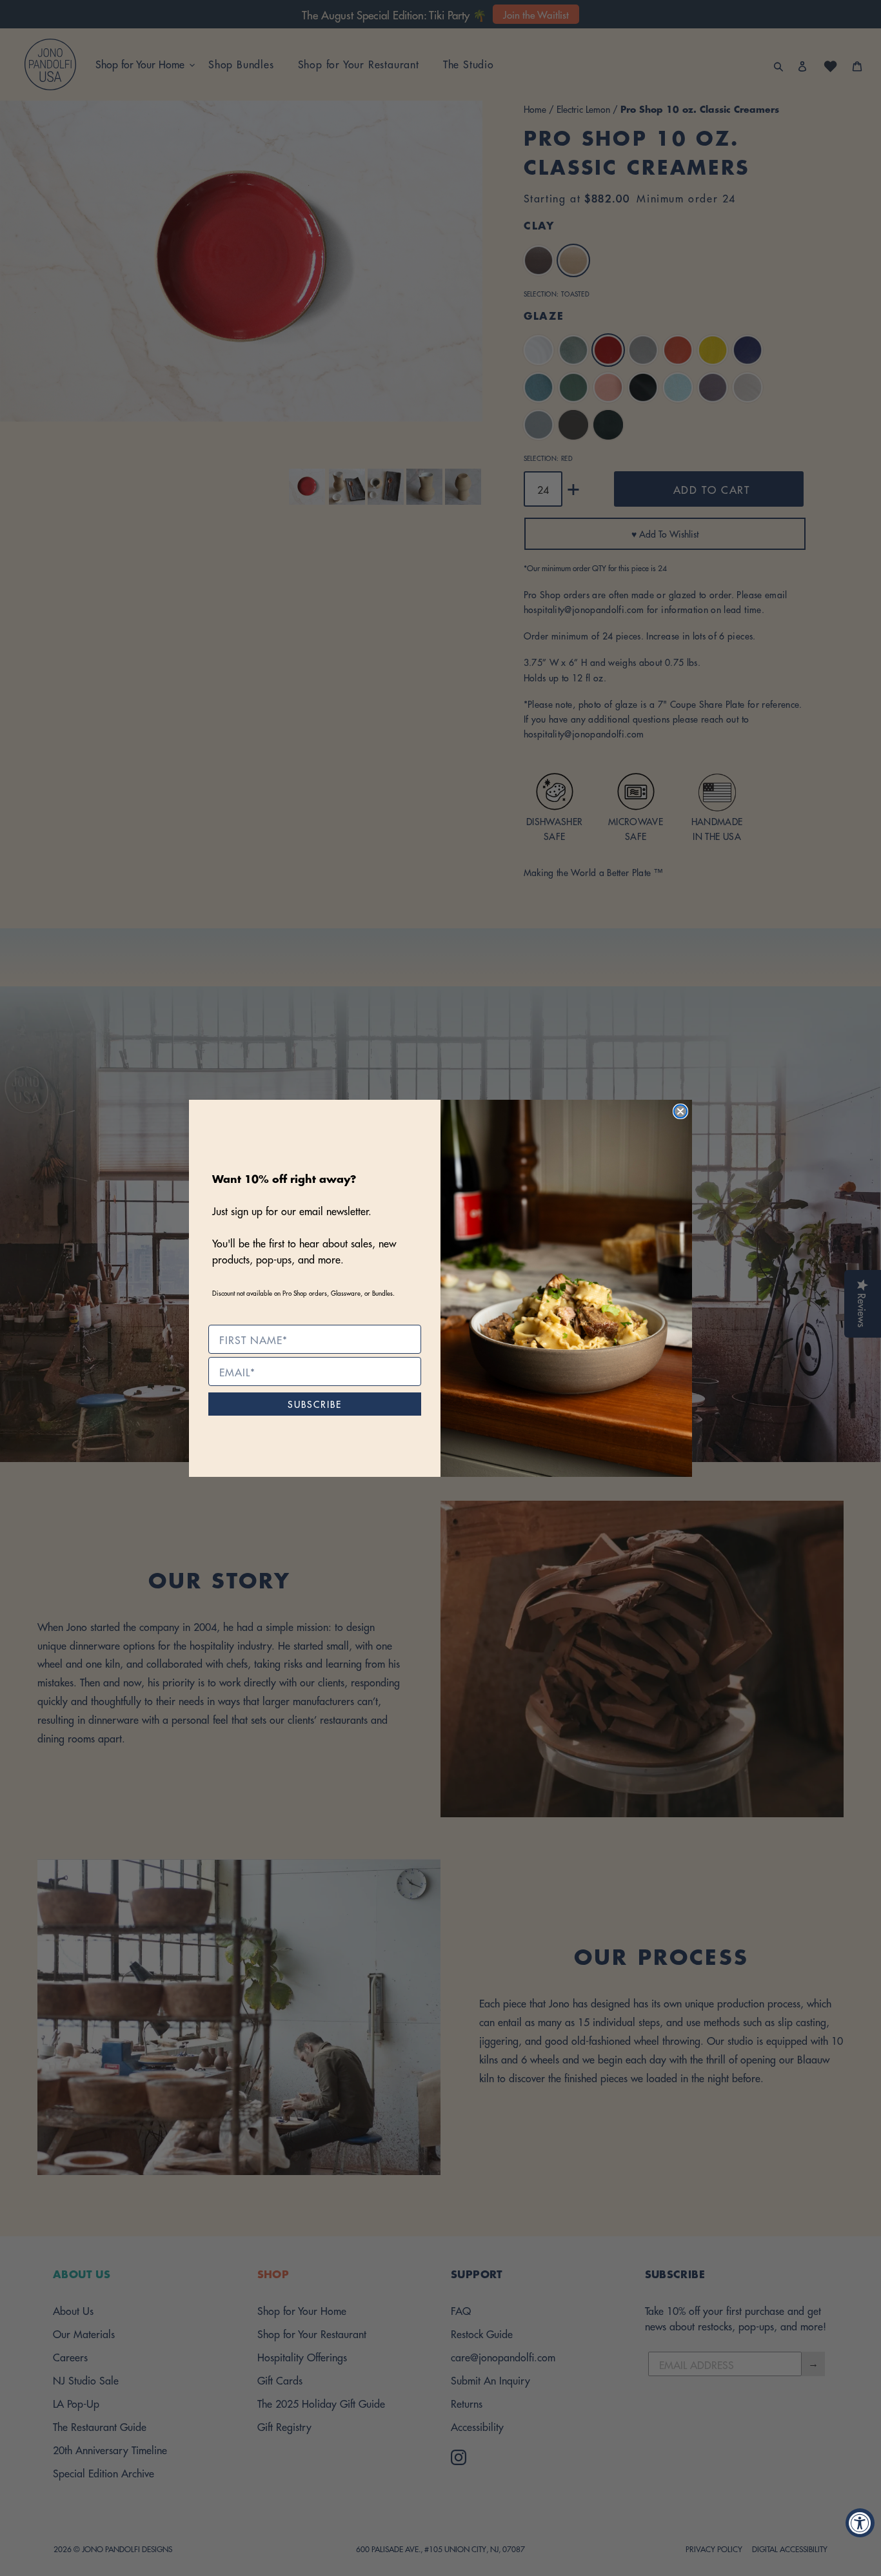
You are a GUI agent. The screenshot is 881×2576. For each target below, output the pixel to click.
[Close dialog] (680, 1111)
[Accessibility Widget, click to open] (860, 2523)
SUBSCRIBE (315, 1404)
